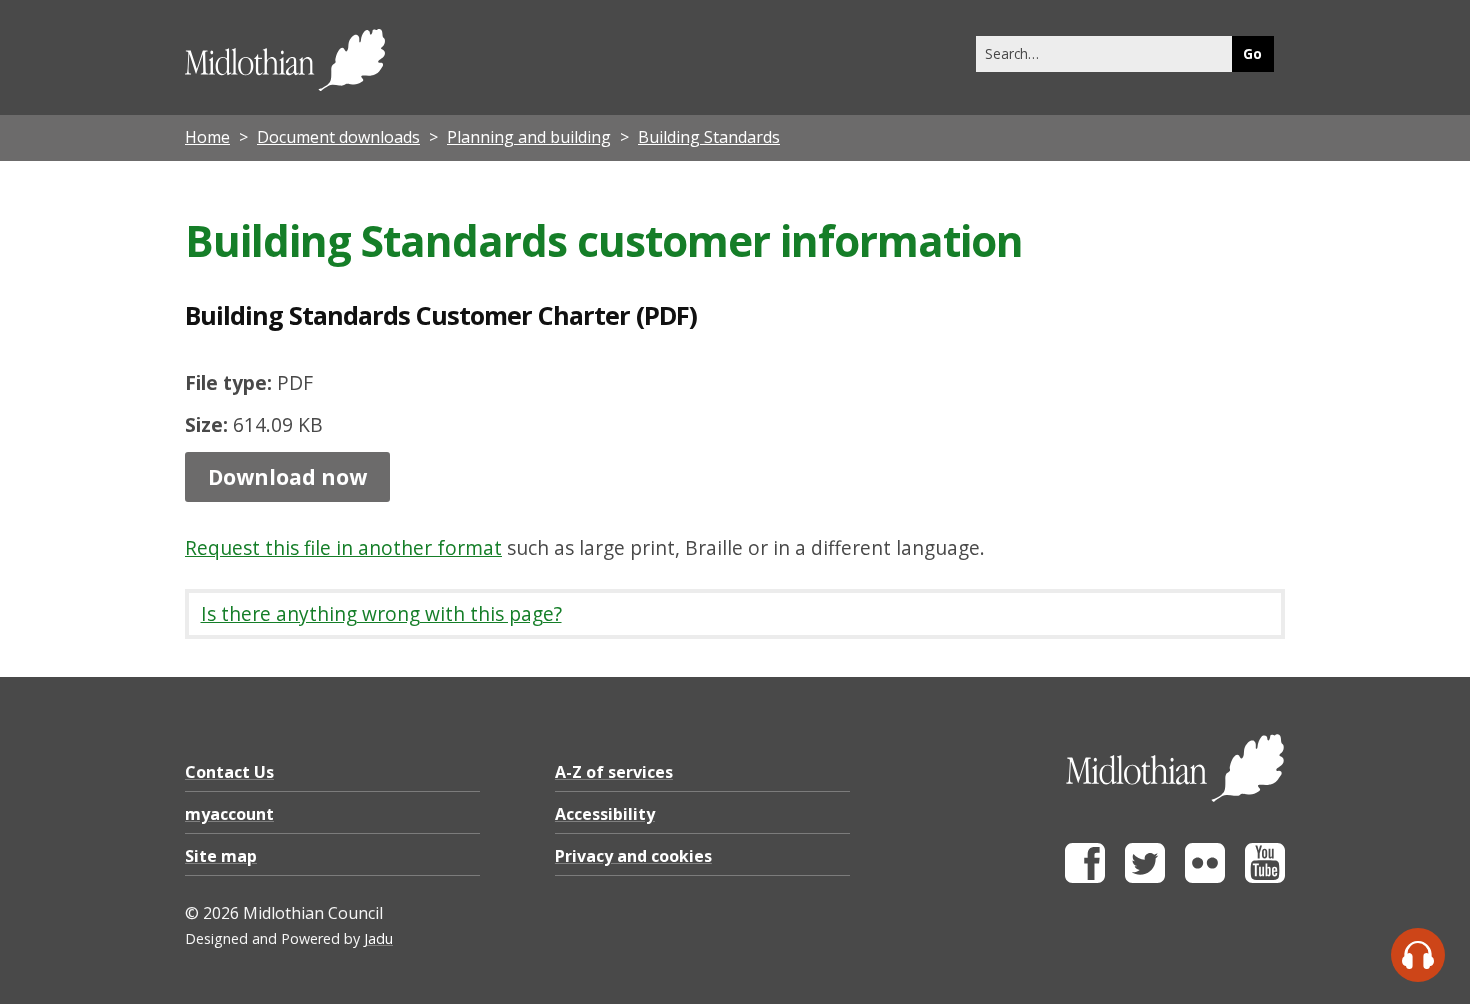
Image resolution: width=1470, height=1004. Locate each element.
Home (207, 137)
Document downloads (338, 137)
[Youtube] (1265, 877)
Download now (287, 477)
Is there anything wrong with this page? (381, 613)
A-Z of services (614, 772)
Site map (221, 856)
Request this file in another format (343, 547)
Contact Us (229, 772)
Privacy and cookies (633, 856)
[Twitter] (1145, 877)
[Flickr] (1205, 877)
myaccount (229, 814)
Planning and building (529, 137)
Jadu (378, 938)
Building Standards (709, 137)
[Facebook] (1085, 877)
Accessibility (605, 814)
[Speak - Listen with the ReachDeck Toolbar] (1418, 955)
